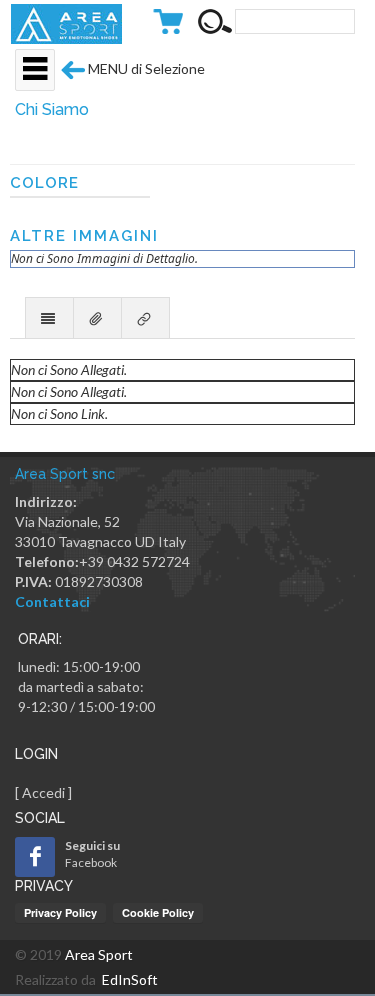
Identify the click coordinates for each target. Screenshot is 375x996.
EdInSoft (130, 979)
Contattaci (52, 601)
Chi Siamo (52, 109)
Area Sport (99, 954)
